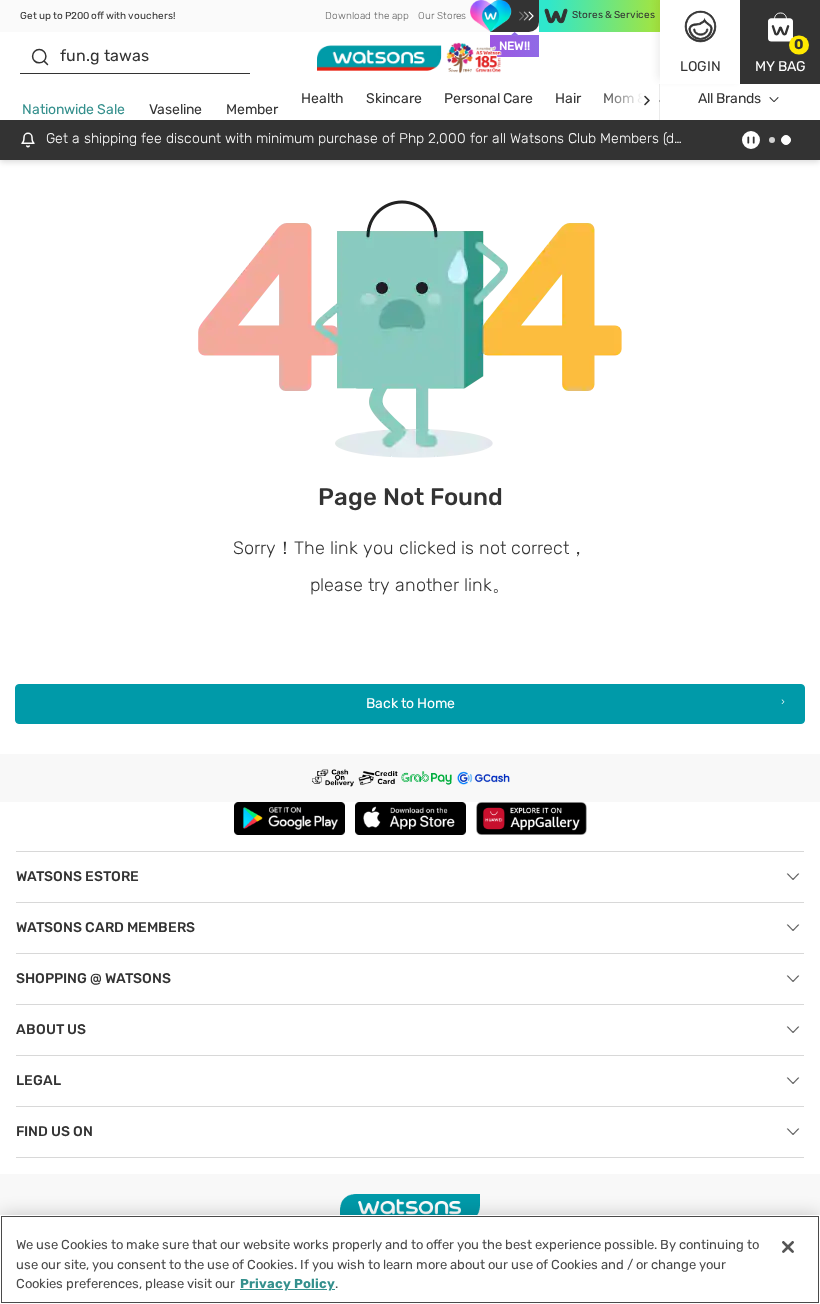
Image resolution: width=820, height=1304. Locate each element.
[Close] (788, 1247)
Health (322, 98)
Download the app (367, 16)
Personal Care (488, 98)
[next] (646, 99)
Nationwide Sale (73, 109)
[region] (410, 1259)
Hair (568, 98)
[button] (780, 42)
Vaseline (175, 109)
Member (252, 109)
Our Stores (442, 16)
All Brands (729, 98)
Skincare (394, 98)
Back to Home (410, 703)
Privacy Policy (287, 1283)
